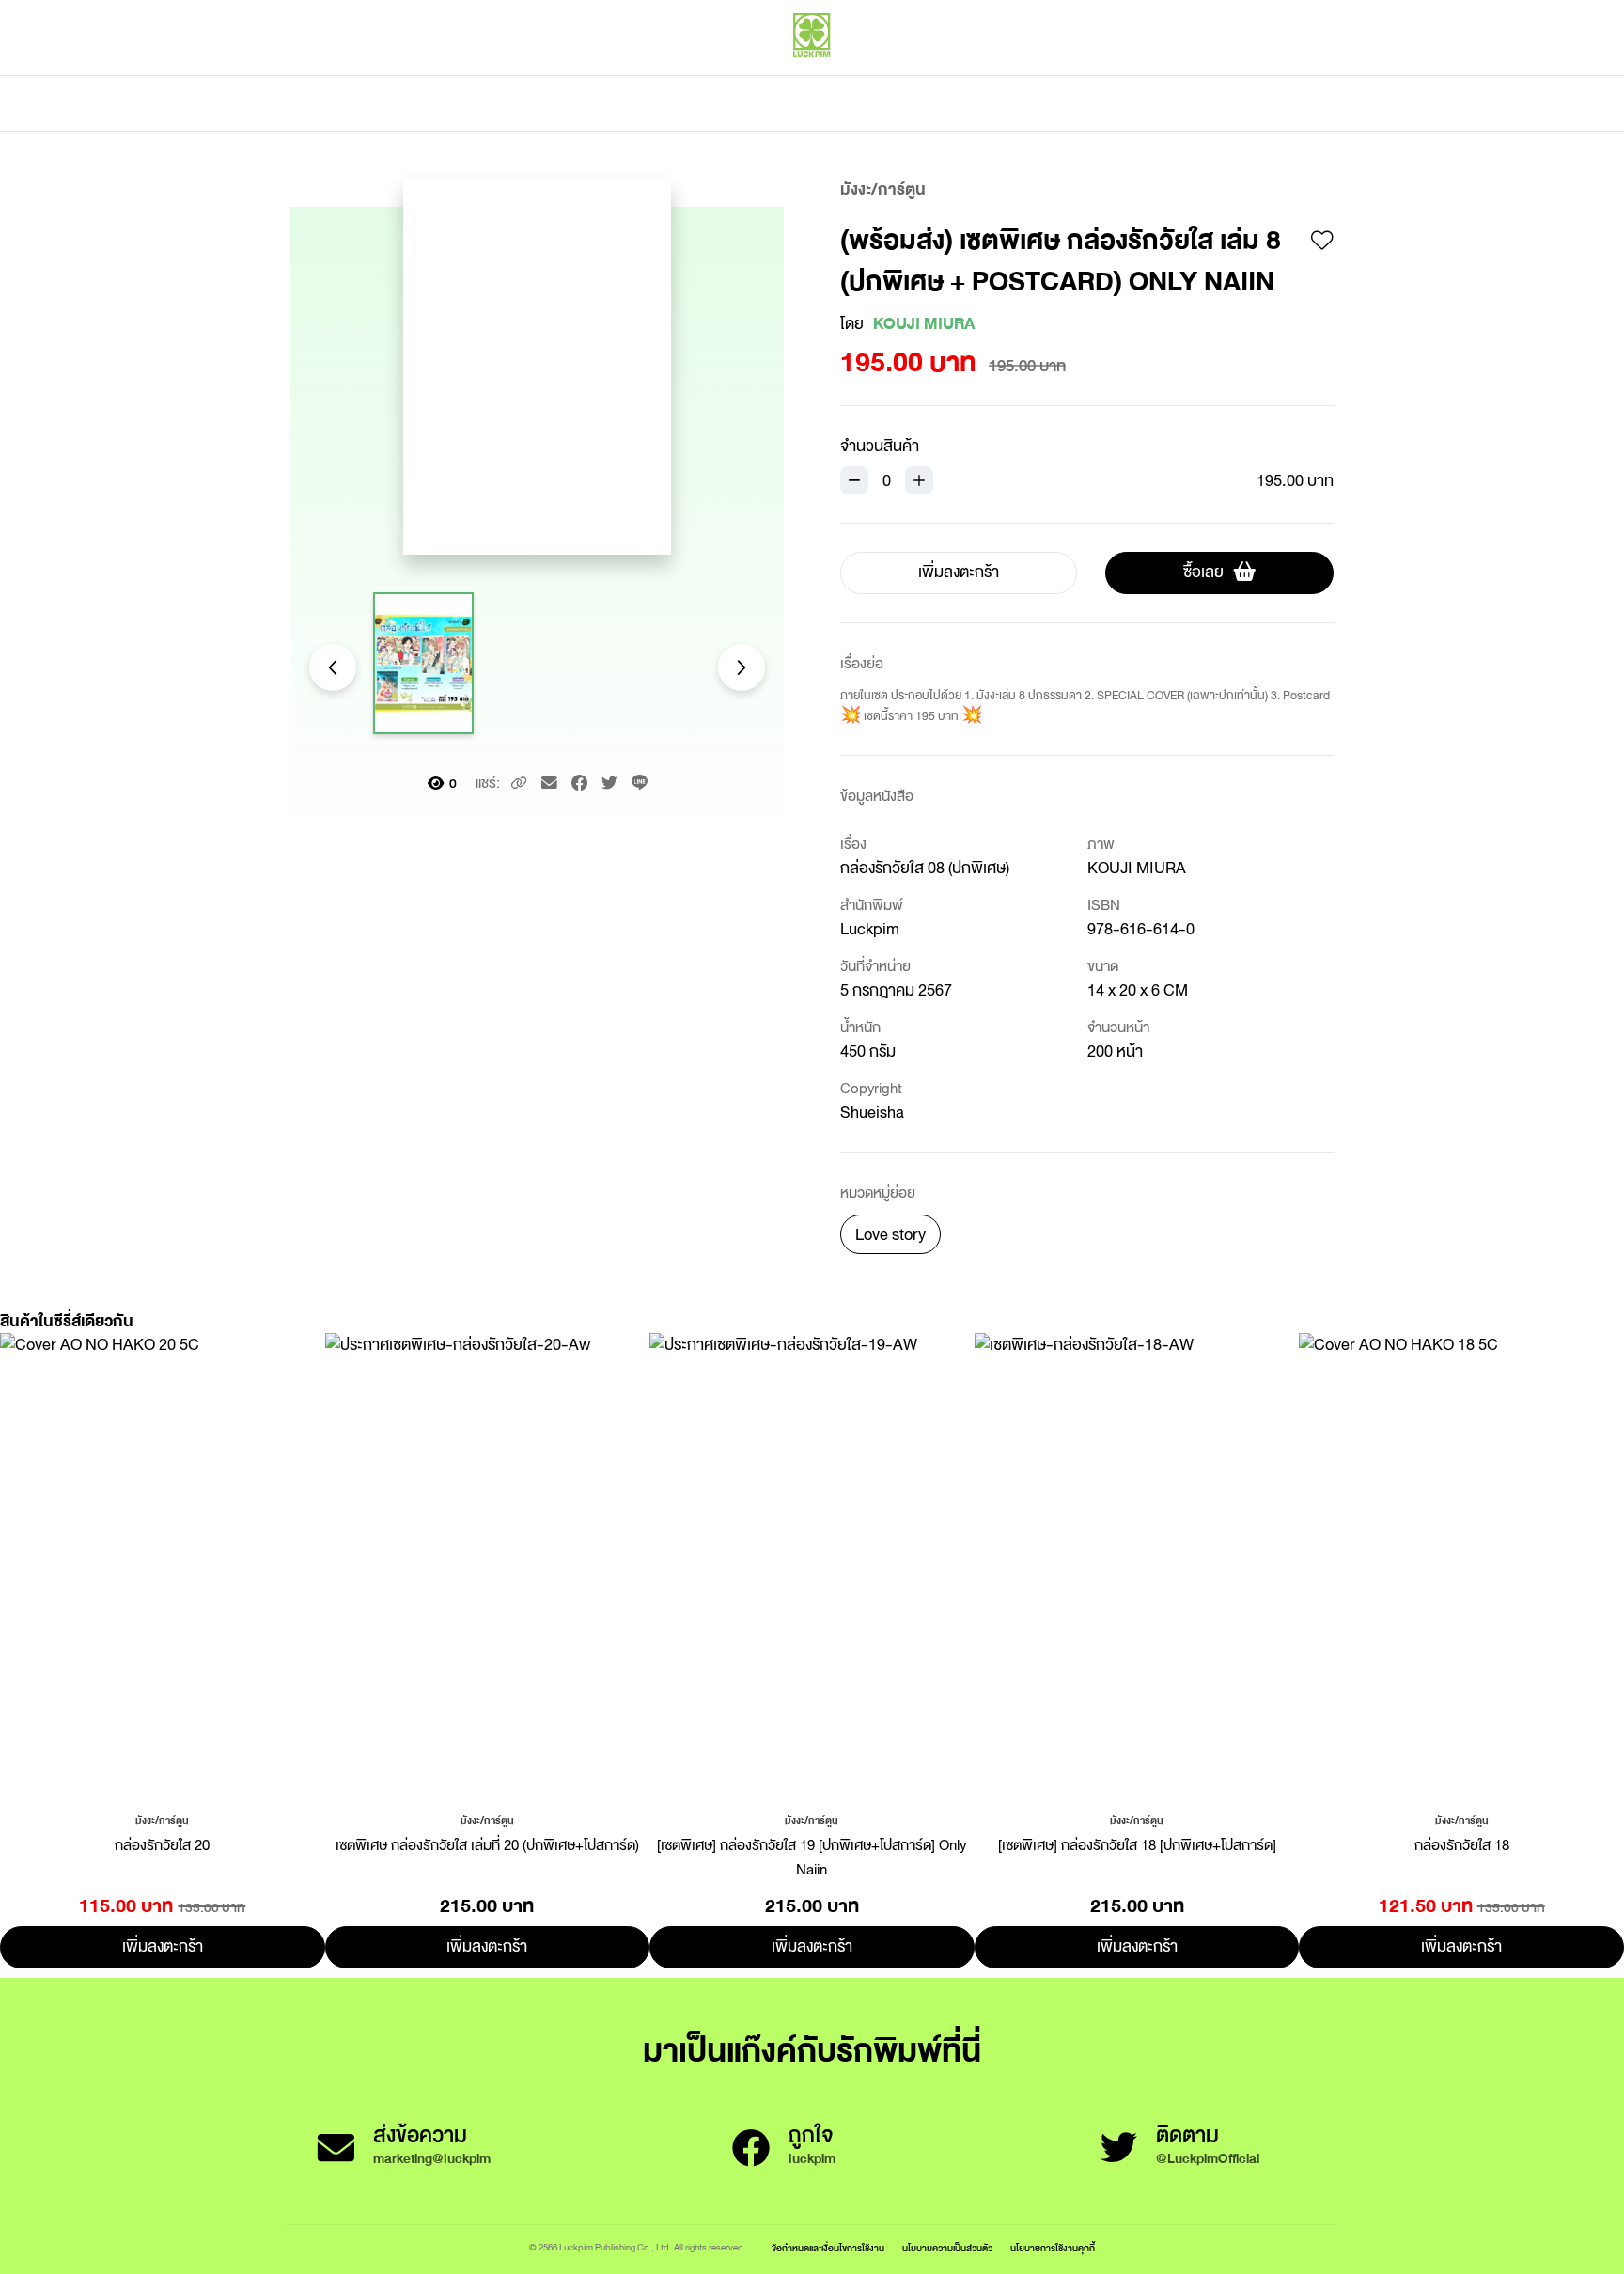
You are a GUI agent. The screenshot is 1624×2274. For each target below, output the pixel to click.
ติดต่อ (999, 103)
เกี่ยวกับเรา (878, 103)
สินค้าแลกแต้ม (733, 103)
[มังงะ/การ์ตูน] (162, 1819)
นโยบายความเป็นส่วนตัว (947, 2248)
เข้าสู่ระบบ (1211, 75)
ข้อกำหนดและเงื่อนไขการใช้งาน (828, 2248)
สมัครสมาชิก (1298, 75)
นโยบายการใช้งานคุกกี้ (1053, 2248)
